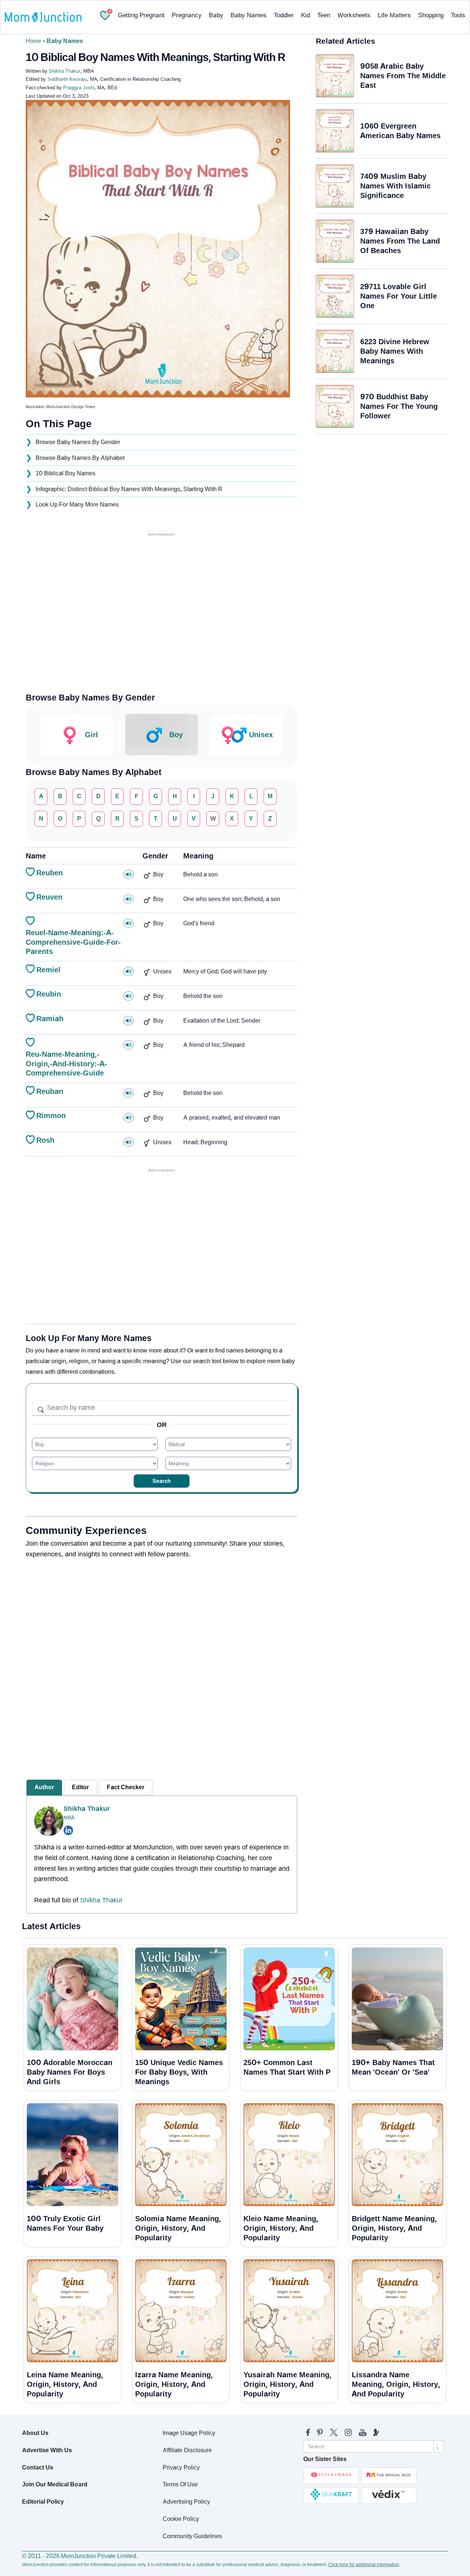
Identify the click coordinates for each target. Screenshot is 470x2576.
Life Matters (394, 15)
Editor (80, 1787)
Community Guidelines (192, 2536)
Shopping (431, 15)
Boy (176, 735)
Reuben (50, 873)
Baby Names (249, 15)
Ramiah (50, 1019)
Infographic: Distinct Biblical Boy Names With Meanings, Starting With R (129, 489)
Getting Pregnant (141, 15)
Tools (458, 15)
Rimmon (51, 1116)
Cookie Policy (181, 2519)
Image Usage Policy (189, 2433)
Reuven (49, 897)
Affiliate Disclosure (187, 2450)
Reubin (49, 994)
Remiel (48, 970)
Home (34, 41)
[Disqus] (162, 1662)
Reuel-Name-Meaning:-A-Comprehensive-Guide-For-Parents (73, 942)
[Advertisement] (162, 590)
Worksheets (354, 15)
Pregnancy (187, 15)
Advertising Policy (186, 2502)
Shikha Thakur (87, 1809)
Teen (324, 15)
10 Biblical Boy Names (66, 473)
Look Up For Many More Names (77, 505)
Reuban (50, 1091)
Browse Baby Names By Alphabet (80, 458)
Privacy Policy (181, 2467)
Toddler (284, 15)
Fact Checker (126, 1787)
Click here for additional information (364, 2565)
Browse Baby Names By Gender (78, 442)
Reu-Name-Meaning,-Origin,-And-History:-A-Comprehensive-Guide (66, 1064)
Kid (305, 15)
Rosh (45, 1140)
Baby (216, 15)
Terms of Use (180, 2484)
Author (44, 1787)
